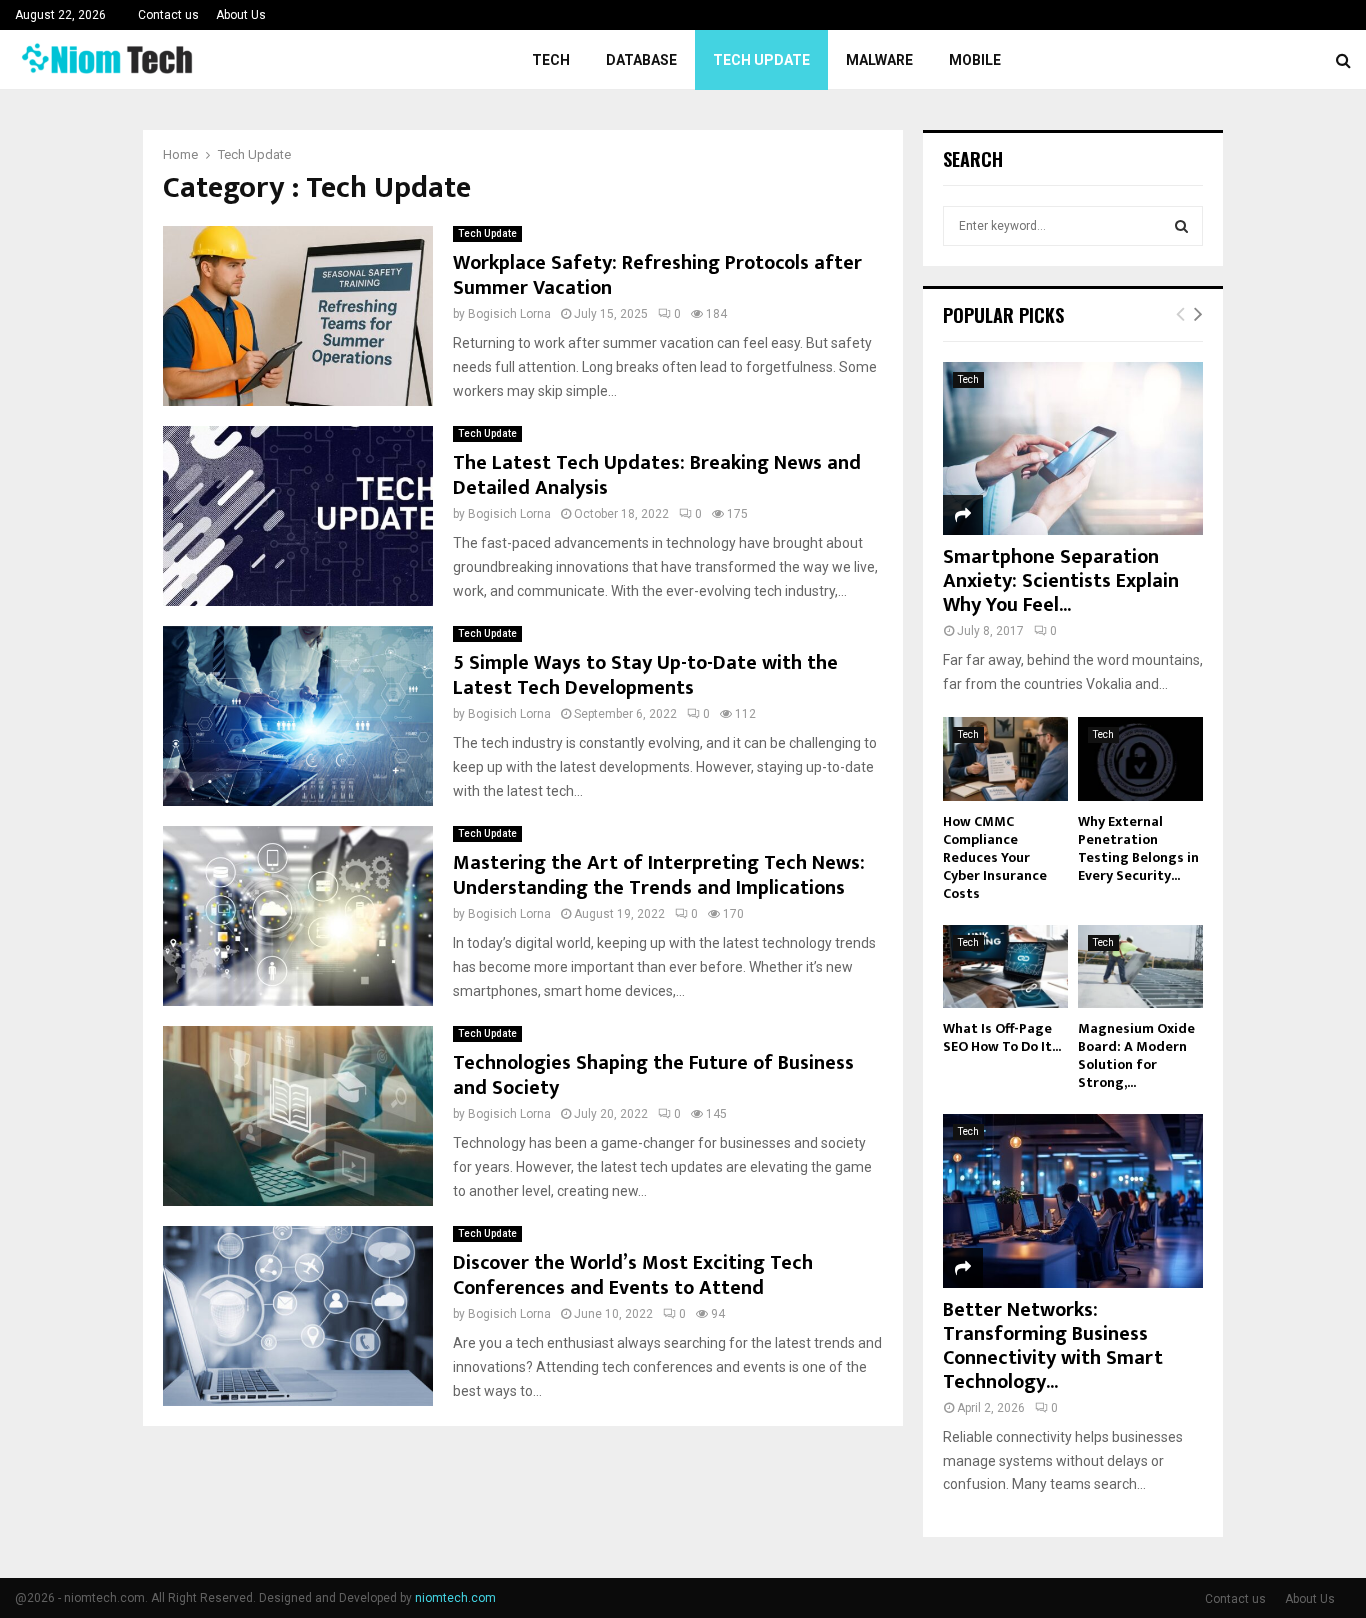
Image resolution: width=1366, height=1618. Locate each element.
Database (641, 60)
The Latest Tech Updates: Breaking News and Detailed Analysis (657, 475)
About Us (241, 15)
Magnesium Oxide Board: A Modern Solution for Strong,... (1136, 1055)
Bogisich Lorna (509, 314)
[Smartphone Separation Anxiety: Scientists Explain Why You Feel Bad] (1073, 448)
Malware (879, 60)
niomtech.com (455, 1598)
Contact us (168, 15)
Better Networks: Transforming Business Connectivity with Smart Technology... (1053, 1346)
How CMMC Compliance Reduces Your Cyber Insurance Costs (995, 857)
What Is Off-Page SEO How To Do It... (1002, 1037)
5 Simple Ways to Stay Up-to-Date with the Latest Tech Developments (645, 675)
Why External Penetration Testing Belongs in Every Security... (1138, 848)
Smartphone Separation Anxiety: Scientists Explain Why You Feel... (1061, 581)
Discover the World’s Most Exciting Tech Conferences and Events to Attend (633, 1275)
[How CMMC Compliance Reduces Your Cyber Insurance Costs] (1005, 758)
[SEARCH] (1181, 226)
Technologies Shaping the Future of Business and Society (653, 1075)
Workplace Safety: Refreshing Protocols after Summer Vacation (657, 275)
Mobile (975, 60)
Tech (551, 60)
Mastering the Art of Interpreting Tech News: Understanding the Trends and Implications (659, 875)
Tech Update (761, 60)
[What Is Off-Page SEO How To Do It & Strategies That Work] (1005, 966)
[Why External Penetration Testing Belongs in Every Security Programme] (1140, 758)
